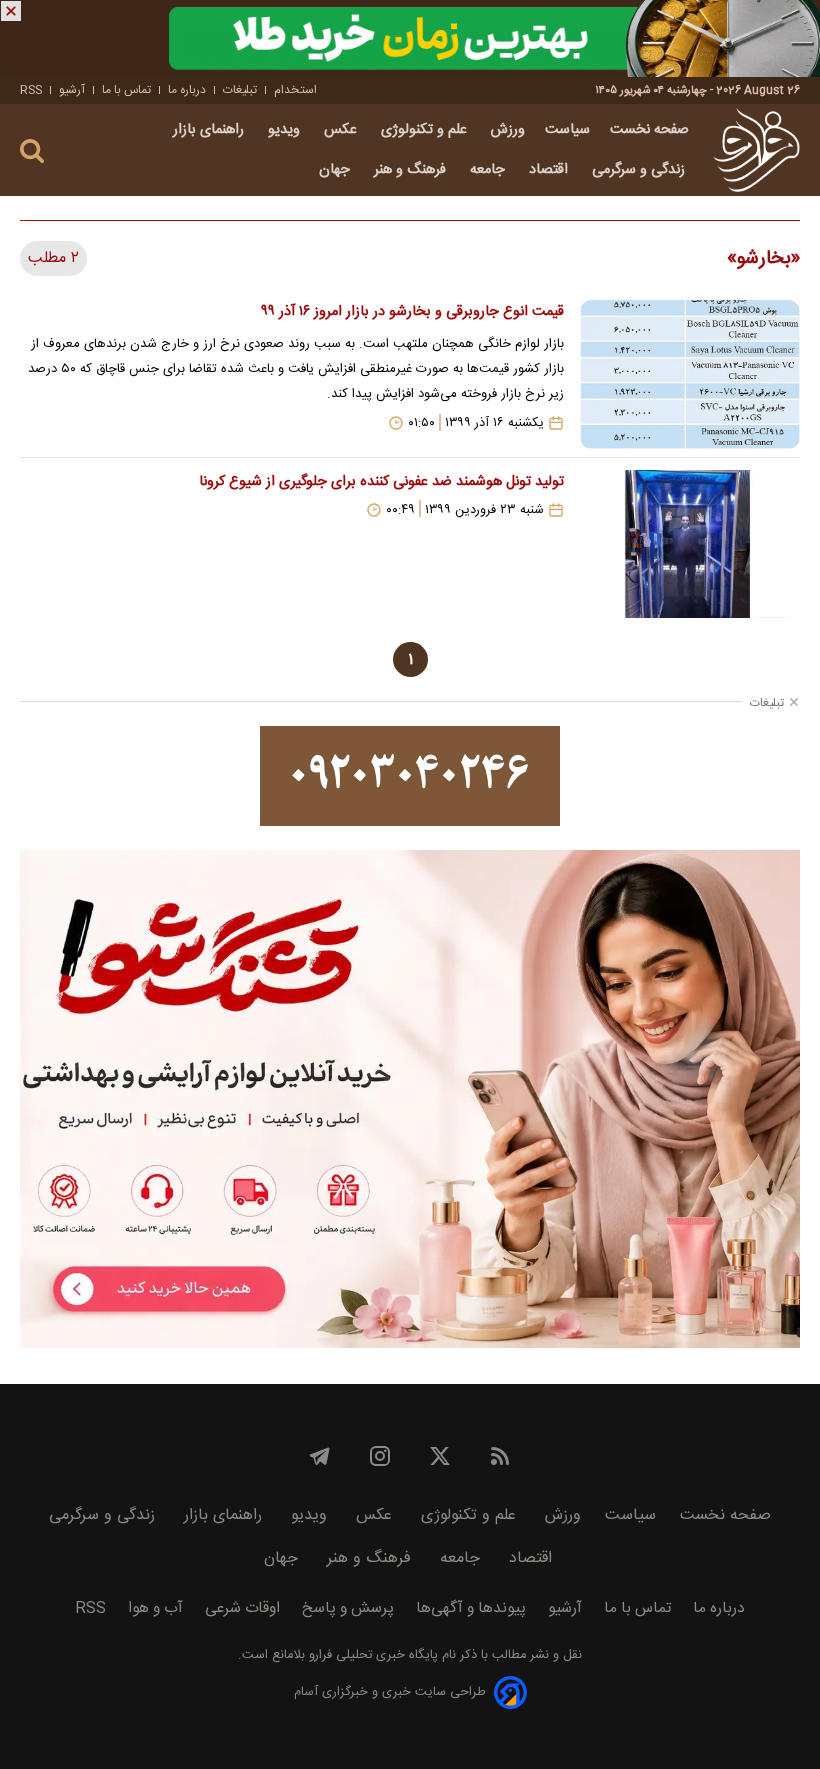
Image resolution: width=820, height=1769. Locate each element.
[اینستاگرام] (380, 1456)
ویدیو (286, 130)
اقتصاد (550, 170)
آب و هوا (155, 1608)
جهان (336, 170)
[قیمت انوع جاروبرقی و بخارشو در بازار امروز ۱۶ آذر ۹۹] (690, 374)
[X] (440, 1456)
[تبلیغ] (410, 38)
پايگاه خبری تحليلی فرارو (371, 1655)
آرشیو (72, 90)
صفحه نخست (649, 130)
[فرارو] (756, 150)
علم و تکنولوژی (426, 130)
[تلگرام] (320, 1456)
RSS (31, 90)
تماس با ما (126, 90)
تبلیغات (240, 90)
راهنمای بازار (210, 130)
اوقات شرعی (242, 1608)
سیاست (567, 130)
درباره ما (187, 90)
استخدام (295, 90)
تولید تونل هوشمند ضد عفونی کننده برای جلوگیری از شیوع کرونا (381, 482)
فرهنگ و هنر (412, 170)
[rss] (500, 1456)
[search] (32, 151)
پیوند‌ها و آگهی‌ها (471, 1608)
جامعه (489, 170)
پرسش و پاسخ (348, 1608)
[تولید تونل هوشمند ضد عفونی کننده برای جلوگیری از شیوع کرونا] (690, 544)
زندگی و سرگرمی (640, 170)
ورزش (508, 130)
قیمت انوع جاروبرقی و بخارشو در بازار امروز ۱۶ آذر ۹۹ (413, 312)
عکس (342, 130)
